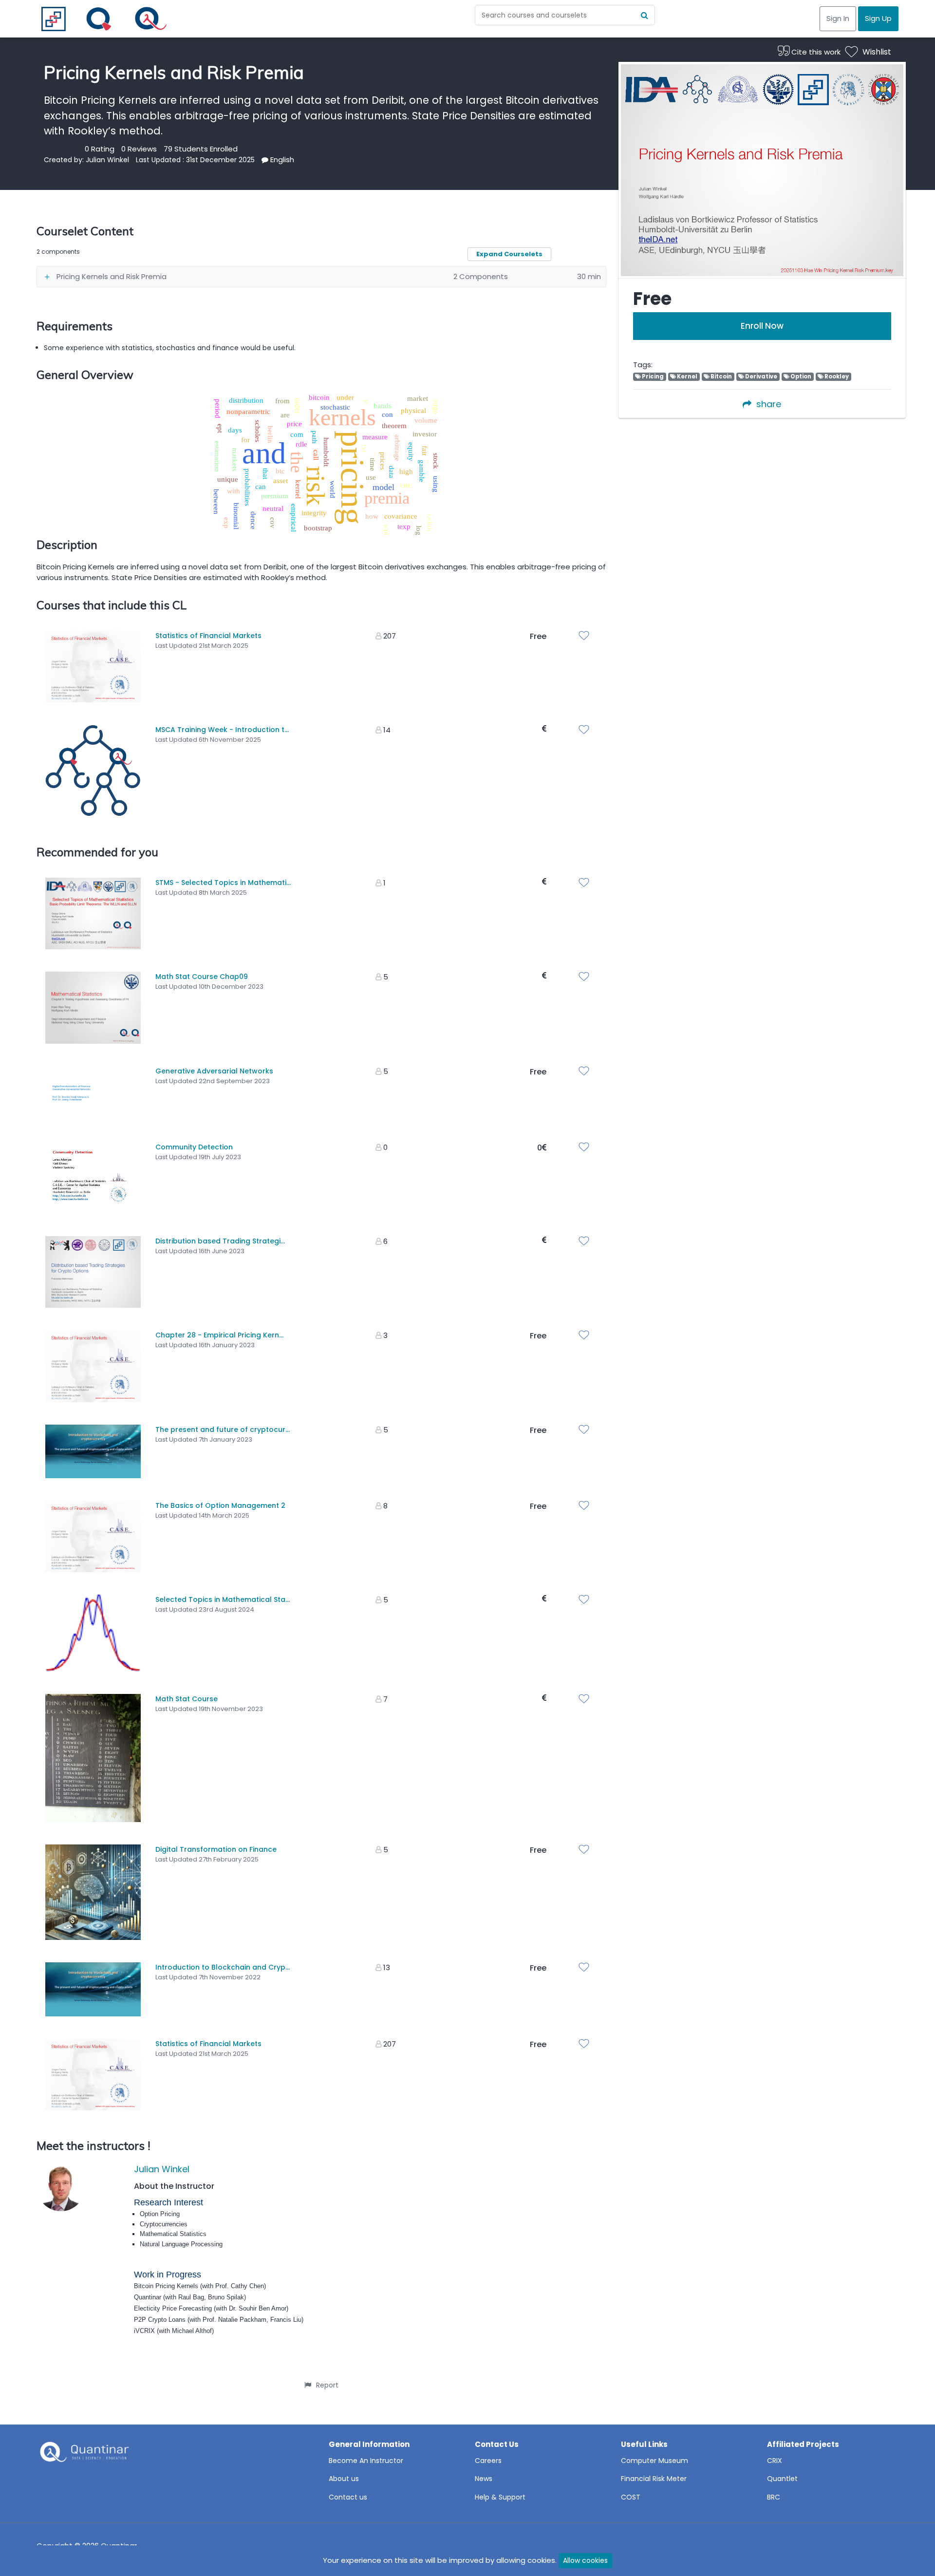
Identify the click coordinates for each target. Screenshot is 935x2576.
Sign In (838, 18)
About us (344, 2479)
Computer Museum (654, 2461)
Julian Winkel (107, 160)
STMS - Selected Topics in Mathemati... (223, 883)
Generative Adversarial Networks (214, 1071)
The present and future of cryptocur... (223, 1429)
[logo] (83, 2455)
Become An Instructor (366, 2461)
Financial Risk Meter (654, 2479)
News (484, 2479)
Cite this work (815, 52)
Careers (488, 2461)
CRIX (775, 2461)
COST (631, 2497)
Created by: (65, 160)
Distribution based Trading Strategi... (220, 1241)
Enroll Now (762, 326)
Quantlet (782, 2479)
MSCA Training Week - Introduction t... (222, 730)
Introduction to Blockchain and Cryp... (223, 1967)
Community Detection (194, 1147)
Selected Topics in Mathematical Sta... (223, 1599)
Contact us (348, 2497)
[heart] (586, 637)
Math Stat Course (187, 1699)
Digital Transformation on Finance (216, 1849)
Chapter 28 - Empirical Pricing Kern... (219, 1335)
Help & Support (500, 2497)
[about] (265, 160)
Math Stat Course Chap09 (202, 977)
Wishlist (877, 52)
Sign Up (878, 18)
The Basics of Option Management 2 (220, 1505)
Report (327, 2385)
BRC (774, 2497)
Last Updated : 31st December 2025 (195, 160)
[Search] (645, 15)
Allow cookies (585, 2560)
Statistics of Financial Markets (208, 636)
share (769, 404)
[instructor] (61, 2188)
